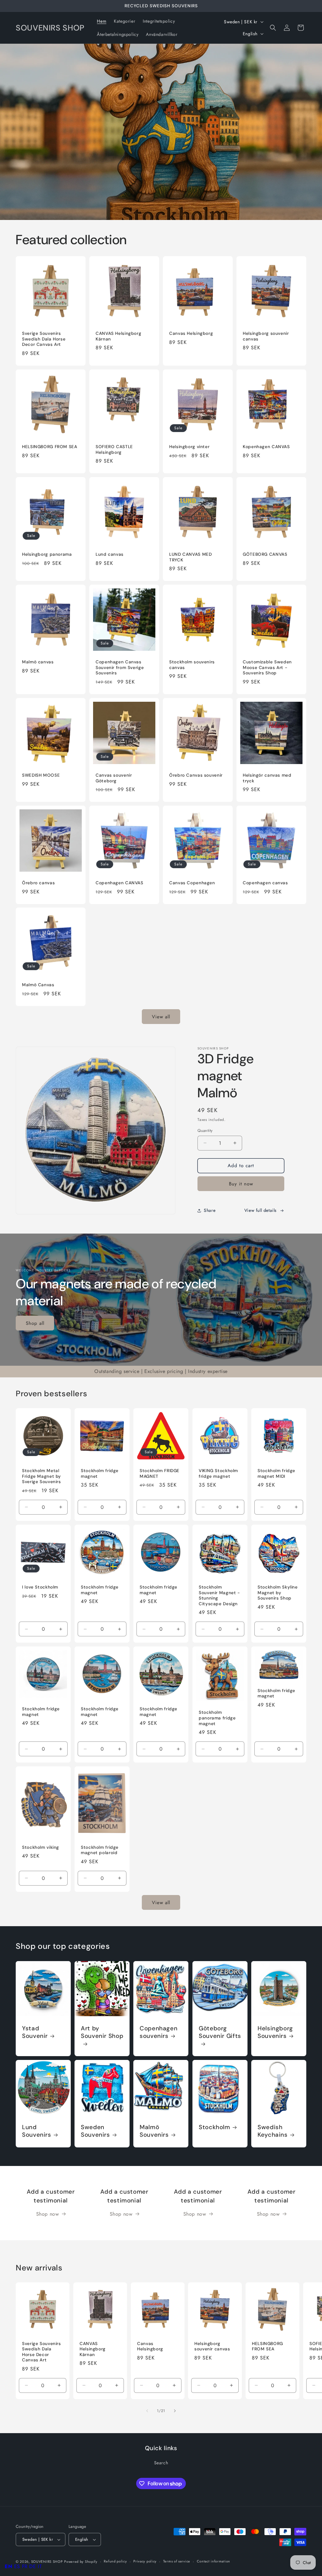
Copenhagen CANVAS (119, 883)
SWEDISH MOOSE (41, 775)
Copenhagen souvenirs (158, 2032)
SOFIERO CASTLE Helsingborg (114, 450)
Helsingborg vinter (189, 447)
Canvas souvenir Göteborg (114, 778)
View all (161, 1017)
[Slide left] (147, 2411)
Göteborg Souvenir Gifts (220, 2032)
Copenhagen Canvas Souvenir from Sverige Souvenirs (120, 667)
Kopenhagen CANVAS (266, 447)
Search (161, 2463)
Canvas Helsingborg (191, 333)
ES (17, 2566)
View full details (261, 1210)
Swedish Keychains (273, 2131)
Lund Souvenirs (37, 2131)
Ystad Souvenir (35, 2032)
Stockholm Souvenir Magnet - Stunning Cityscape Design (219, 1595)
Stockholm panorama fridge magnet (217, 1718)
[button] (273, 28)
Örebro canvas (38, 883)
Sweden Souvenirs (95, 2131)
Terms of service (177, 2561)
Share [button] (210, 1210)
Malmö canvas (38, 662)
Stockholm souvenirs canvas (192, 665)
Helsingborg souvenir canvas (266, 336)
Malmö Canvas (38, 985)
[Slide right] (175, 2411)
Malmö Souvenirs (154, 2131)
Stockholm (214, 2127)
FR (25, 2566)
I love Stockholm (40, 1587)
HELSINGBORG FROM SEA (50, 447)
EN (8, 2566)
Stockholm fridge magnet (100, 1474)
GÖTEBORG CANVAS (265, 554)
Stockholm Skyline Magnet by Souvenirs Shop (278, 1593)
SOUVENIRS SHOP (47, 2562)
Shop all (35, 1323)
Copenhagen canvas (265, 883)
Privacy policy (145, 2561)
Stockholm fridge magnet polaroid (100, 1850)
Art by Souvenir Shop (102, 2032)
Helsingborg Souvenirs (275, 2032)
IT (40, 2566)
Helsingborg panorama (47, 554)
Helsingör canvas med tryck (267, 778)
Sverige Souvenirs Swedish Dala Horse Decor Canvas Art (44, 339)
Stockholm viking (41, 1847)
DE (33, 2566)
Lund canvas (110, 554)
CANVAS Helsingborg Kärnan (118, 336)
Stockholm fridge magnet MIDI (276, 1474)
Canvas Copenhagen (192, 883)
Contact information (214, 2561)
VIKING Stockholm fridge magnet (218, 1474)
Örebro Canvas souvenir (196, 775)
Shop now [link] (48, 2214)
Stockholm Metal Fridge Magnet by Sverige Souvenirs (42, 1476)
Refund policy (115, 2561)
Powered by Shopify (81, 2562)
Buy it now (241, 1184)
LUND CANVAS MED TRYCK (190, 557)
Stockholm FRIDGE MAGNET (160, 1474)
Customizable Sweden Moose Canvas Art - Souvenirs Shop (267, 667)
